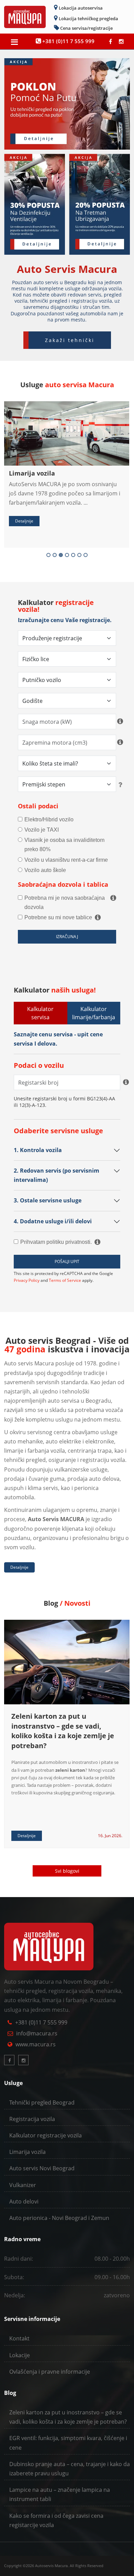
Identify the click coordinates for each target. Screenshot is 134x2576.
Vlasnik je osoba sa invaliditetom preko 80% (64, 845)
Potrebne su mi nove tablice (58, 917)
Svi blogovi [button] (67, 1871)
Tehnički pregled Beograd (42, 2103)
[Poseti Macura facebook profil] (110, 41)
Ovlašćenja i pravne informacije (50, 2372)
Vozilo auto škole (45, 870)
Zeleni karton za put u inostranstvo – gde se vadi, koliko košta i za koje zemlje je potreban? (63, 1731)
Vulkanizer (23, 2185)
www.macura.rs (36, 2044)
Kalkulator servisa (40, 1013)
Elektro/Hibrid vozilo (49, 819)
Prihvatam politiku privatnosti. (56, 1242)
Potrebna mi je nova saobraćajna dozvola (65, 902)
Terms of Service (65, 1281)
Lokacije (20, 2355)
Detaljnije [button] (24, 521)
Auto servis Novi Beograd (42, 2168)
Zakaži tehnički (70, 340)
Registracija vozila (32, 2119)
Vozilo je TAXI (42, 830)
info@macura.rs (37, 2033)
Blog (10, 2393)
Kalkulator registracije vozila (46, 2135)
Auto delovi (24, 2201)
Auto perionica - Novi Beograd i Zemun (59, 2218)
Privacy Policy (27, 1281)
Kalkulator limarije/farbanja (94, 1013)
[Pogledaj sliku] (65, 403)
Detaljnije (19, 1567)
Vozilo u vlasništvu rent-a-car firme (66, 860)
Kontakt (19, 2338)
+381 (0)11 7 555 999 (41, 2022)
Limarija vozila (32, 473)
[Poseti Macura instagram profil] (121, 41)
